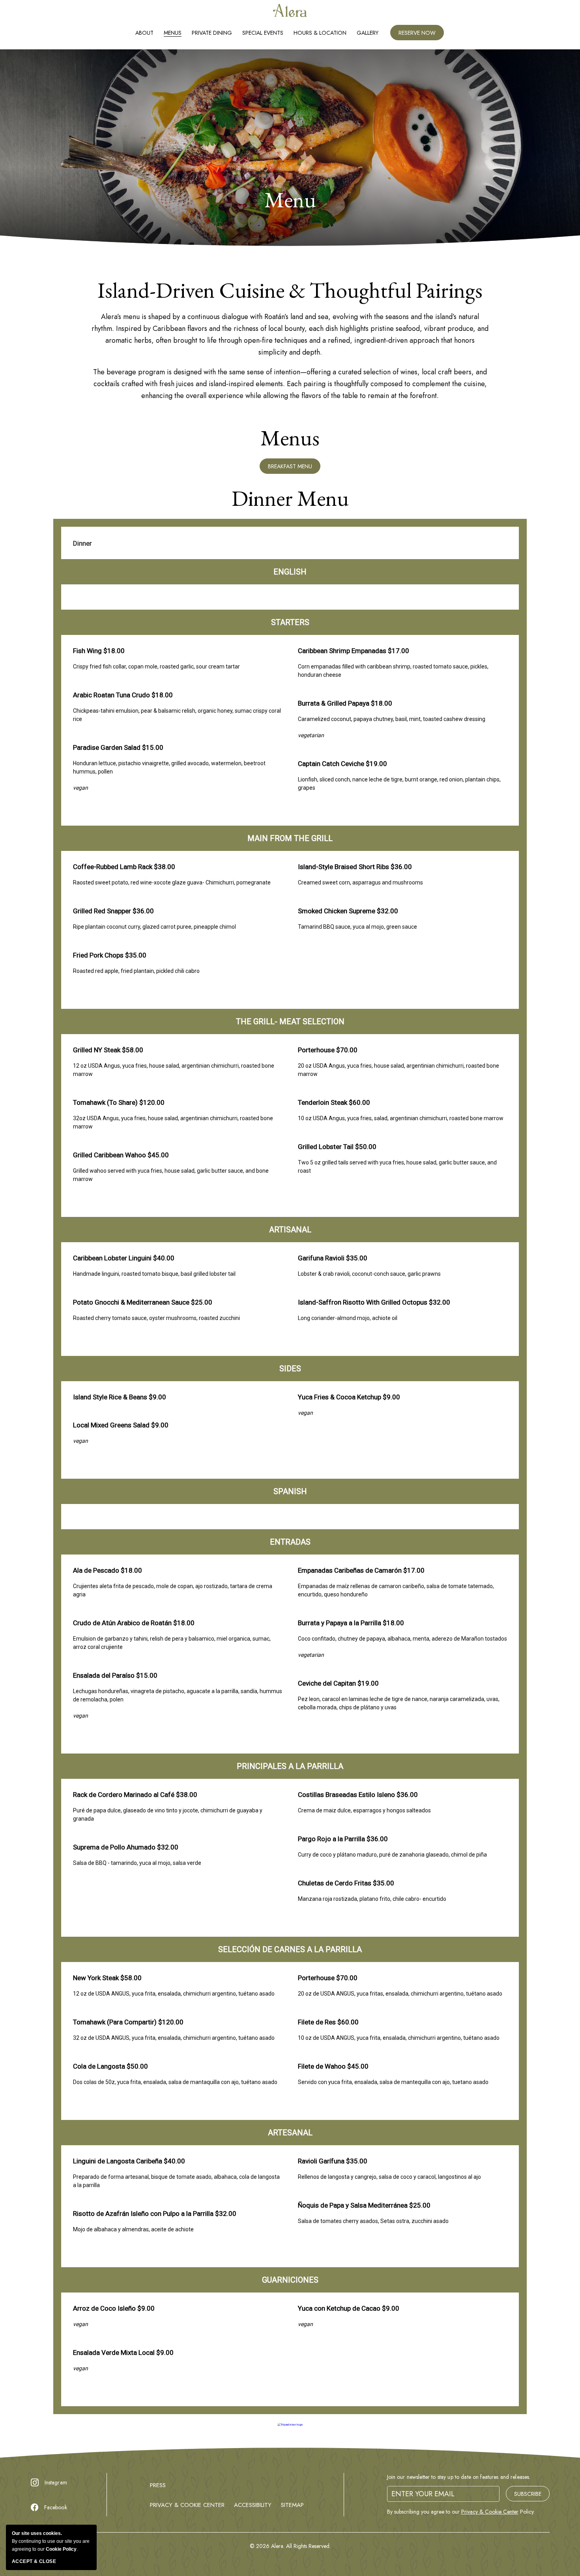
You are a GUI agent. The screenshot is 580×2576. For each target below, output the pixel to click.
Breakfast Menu (294, 468)
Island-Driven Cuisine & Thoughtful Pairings (290, 290)
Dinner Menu (290, 498)
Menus (173, 33)
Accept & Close (34, 2561)
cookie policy (61, 2549)
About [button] (144, 33)
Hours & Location (320, 33)
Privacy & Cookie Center (187, 2505)
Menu (290, 200)
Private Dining (212, 33)
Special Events (263, 33)
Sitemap (292, 2505)
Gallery (368, 33)
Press (158, 2485)
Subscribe (528, 2494)
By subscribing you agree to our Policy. (461, 2512)
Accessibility (253, 2505)
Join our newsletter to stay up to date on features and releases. (459, 2477)
